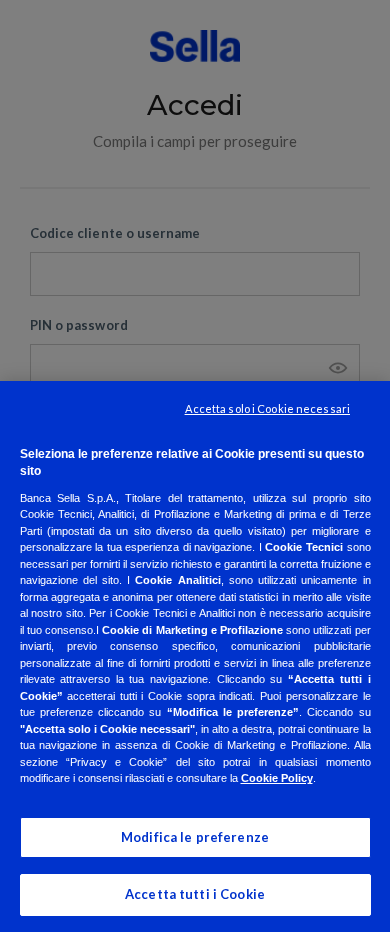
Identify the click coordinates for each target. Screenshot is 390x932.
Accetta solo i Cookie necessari (267, 408)
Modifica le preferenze (195, 837)
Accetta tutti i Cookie (195, 894)
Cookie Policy (277, 778)
